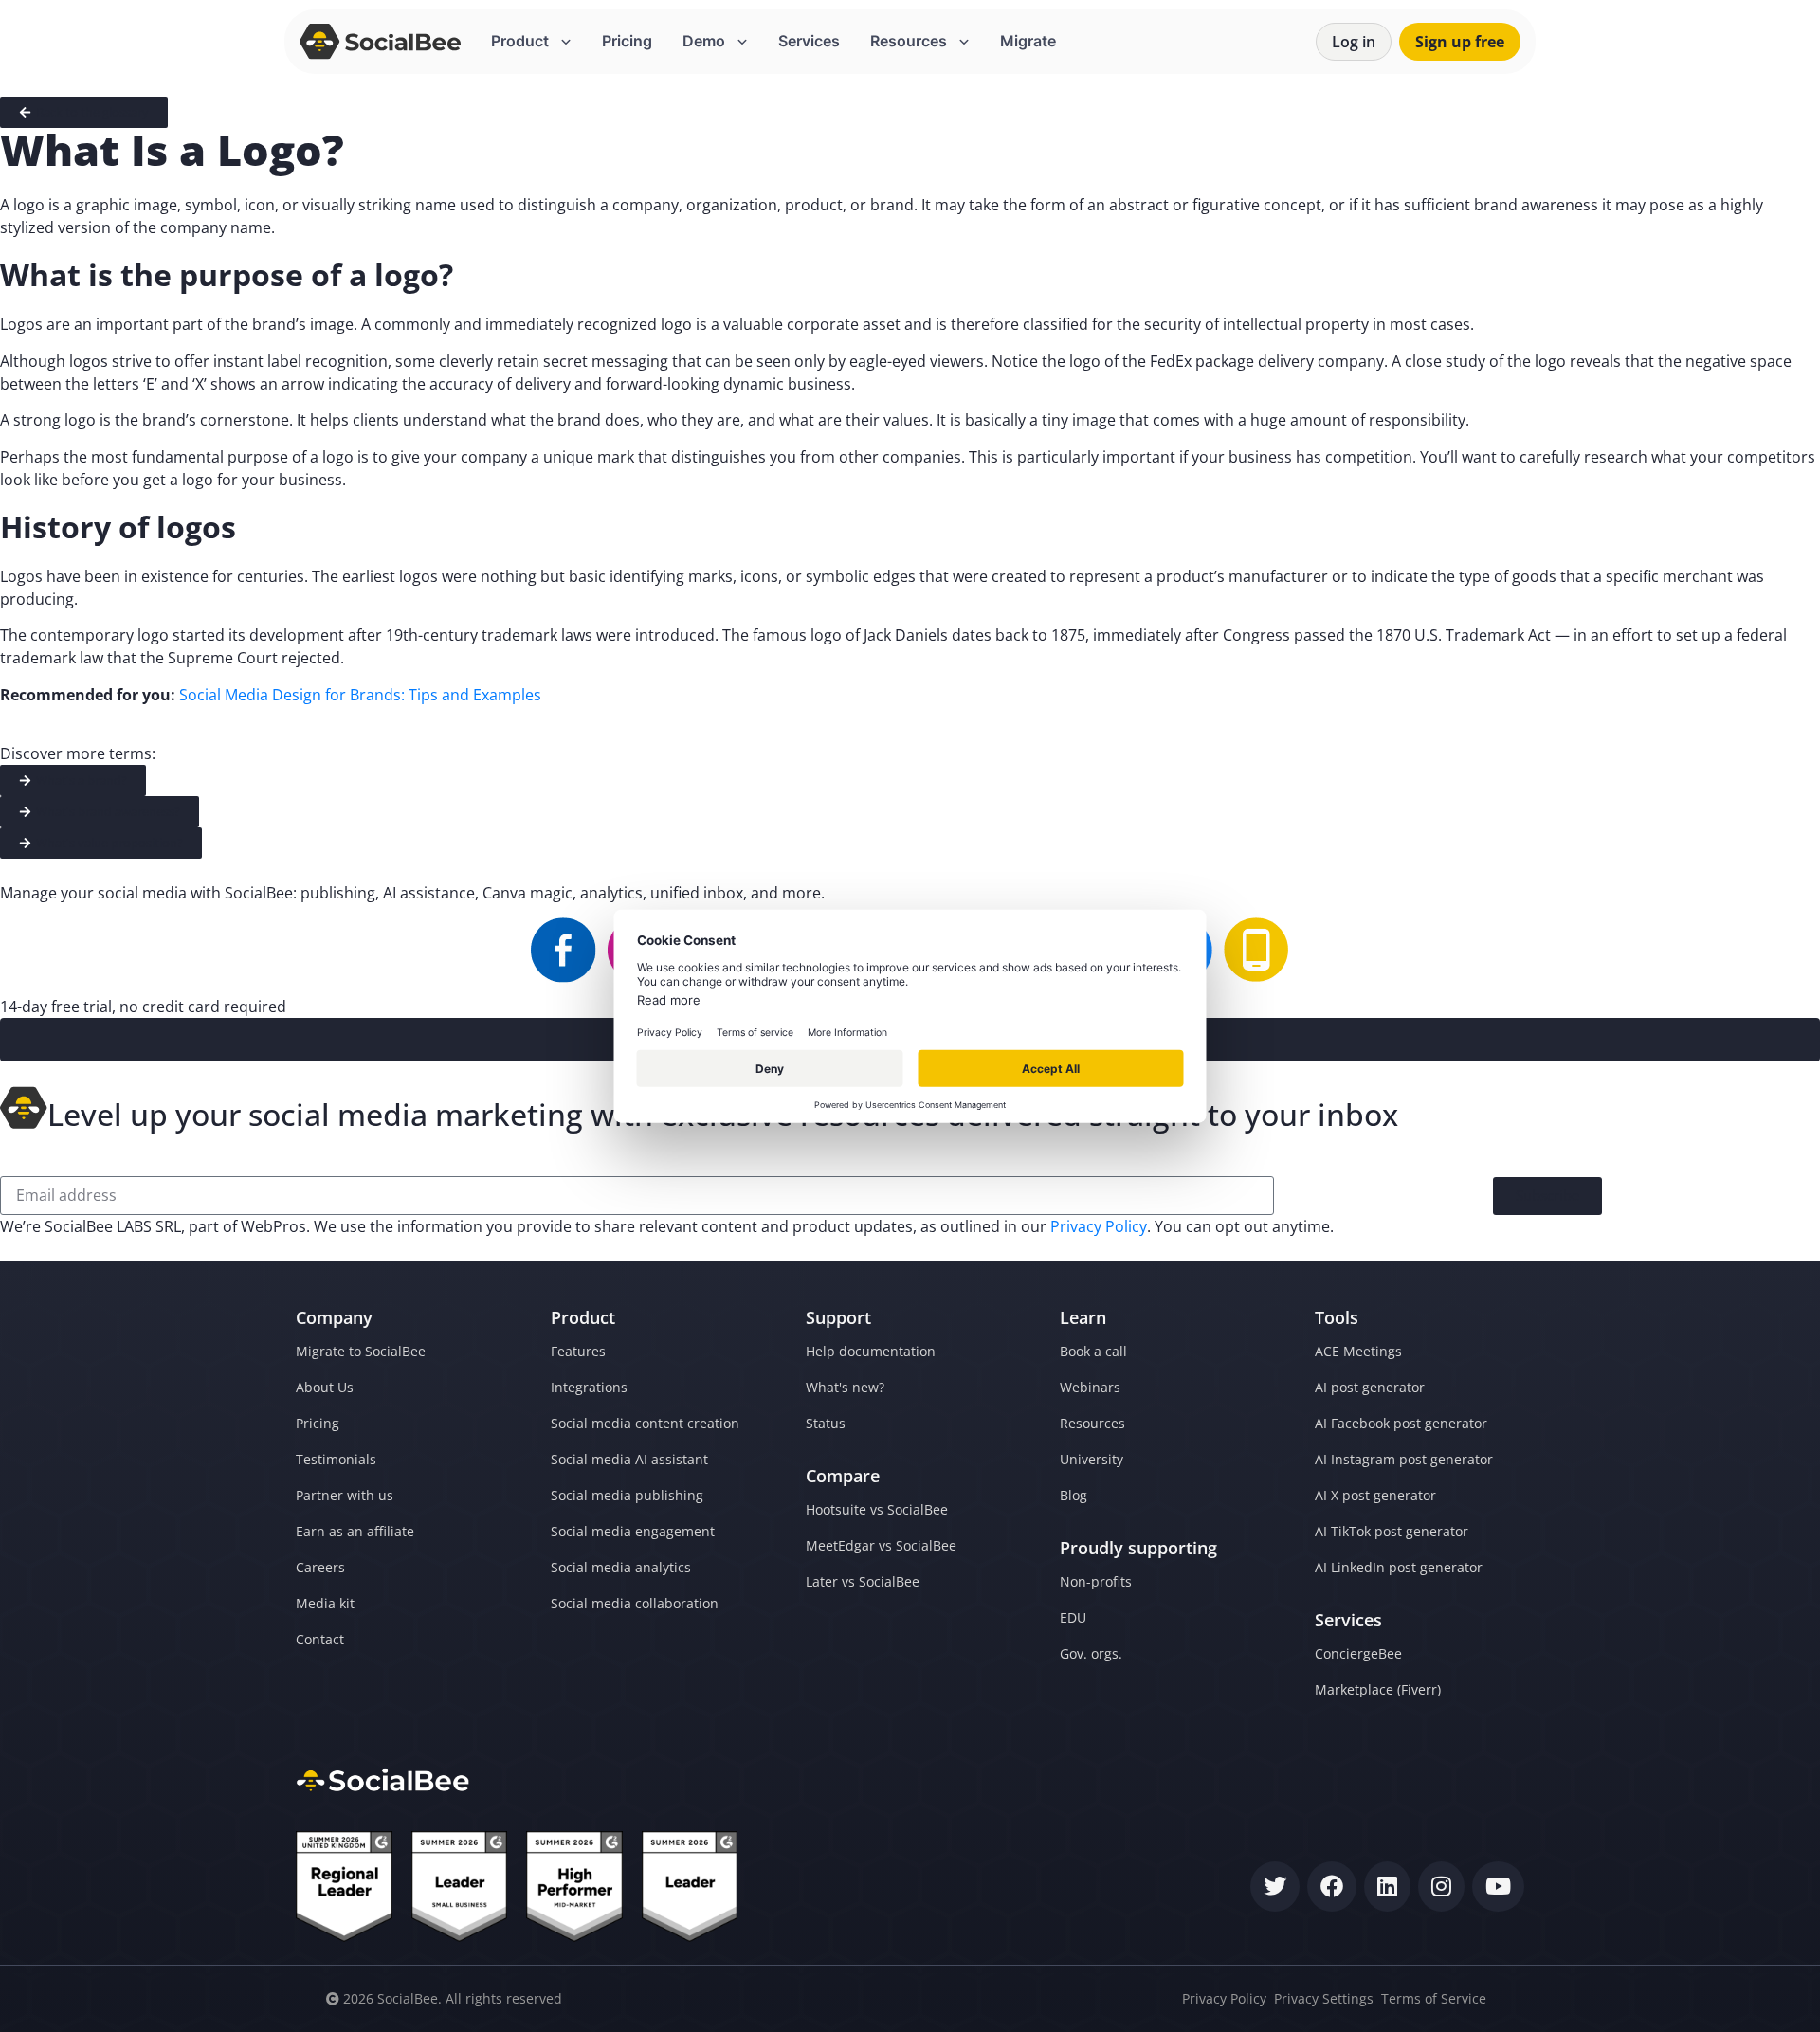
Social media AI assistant (629, 1459)
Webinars (1090, 1387)
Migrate (1028, 41)
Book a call (1093, 1351)
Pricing (627, 41)
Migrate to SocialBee (361, 1351)
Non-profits (1096, 1581)
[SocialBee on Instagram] (1441, 1887)
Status (826, 1423)
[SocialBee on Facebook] (1332, 1887)
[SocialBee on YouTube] (1498, 1887)
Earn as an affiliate (355, 1531)
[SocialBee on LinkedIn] (1387, 1887)
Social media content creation (645, 1423)
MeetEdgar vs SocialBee (881, 1545)
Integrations (589, 1387)
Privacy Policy (1099, 1226)
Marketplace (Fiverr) (1378, 1689)
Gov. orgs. (1091, 1653)
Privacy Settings (1324, 1998)
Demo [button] (706, 41)
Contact (320, 1639)
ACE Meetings (1358, 1351)
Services (809, 41)
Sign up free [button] (1460, 42)
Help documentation (871, 1351)
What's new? (845, 1387)
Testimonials (336, 1459)
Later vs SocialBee (863, 1581)
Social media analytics (621, 1567)
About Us (325, 1387)
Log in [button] (1354, 42)
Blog (1074, 1495)
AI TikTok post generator (1392, 1531)
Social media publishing (627, 1495)
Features (578, 1351)
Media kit (325, 1603)
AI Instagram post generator (1404, 1459)
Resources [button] (910, 41)
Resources (1092, 1423)
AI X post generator (1375, 1495)
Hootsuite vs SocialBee (877, 1509)
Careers (320, 1567)
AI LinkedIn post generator (1399, 1567)
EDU (1073, 1617)
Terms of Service (1434, 1998)
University (1092, 1459)
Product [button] (522, 41)
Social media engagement (633, 1531)
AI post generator (1370, 1387)
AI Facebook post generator (1401, 1423)
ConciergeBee (1358, 1653)
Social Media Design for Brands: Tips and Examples (360, 695)
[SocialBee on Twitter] (1275, 1887)
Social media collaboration (635, 1603)
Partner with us (345, 1495)
